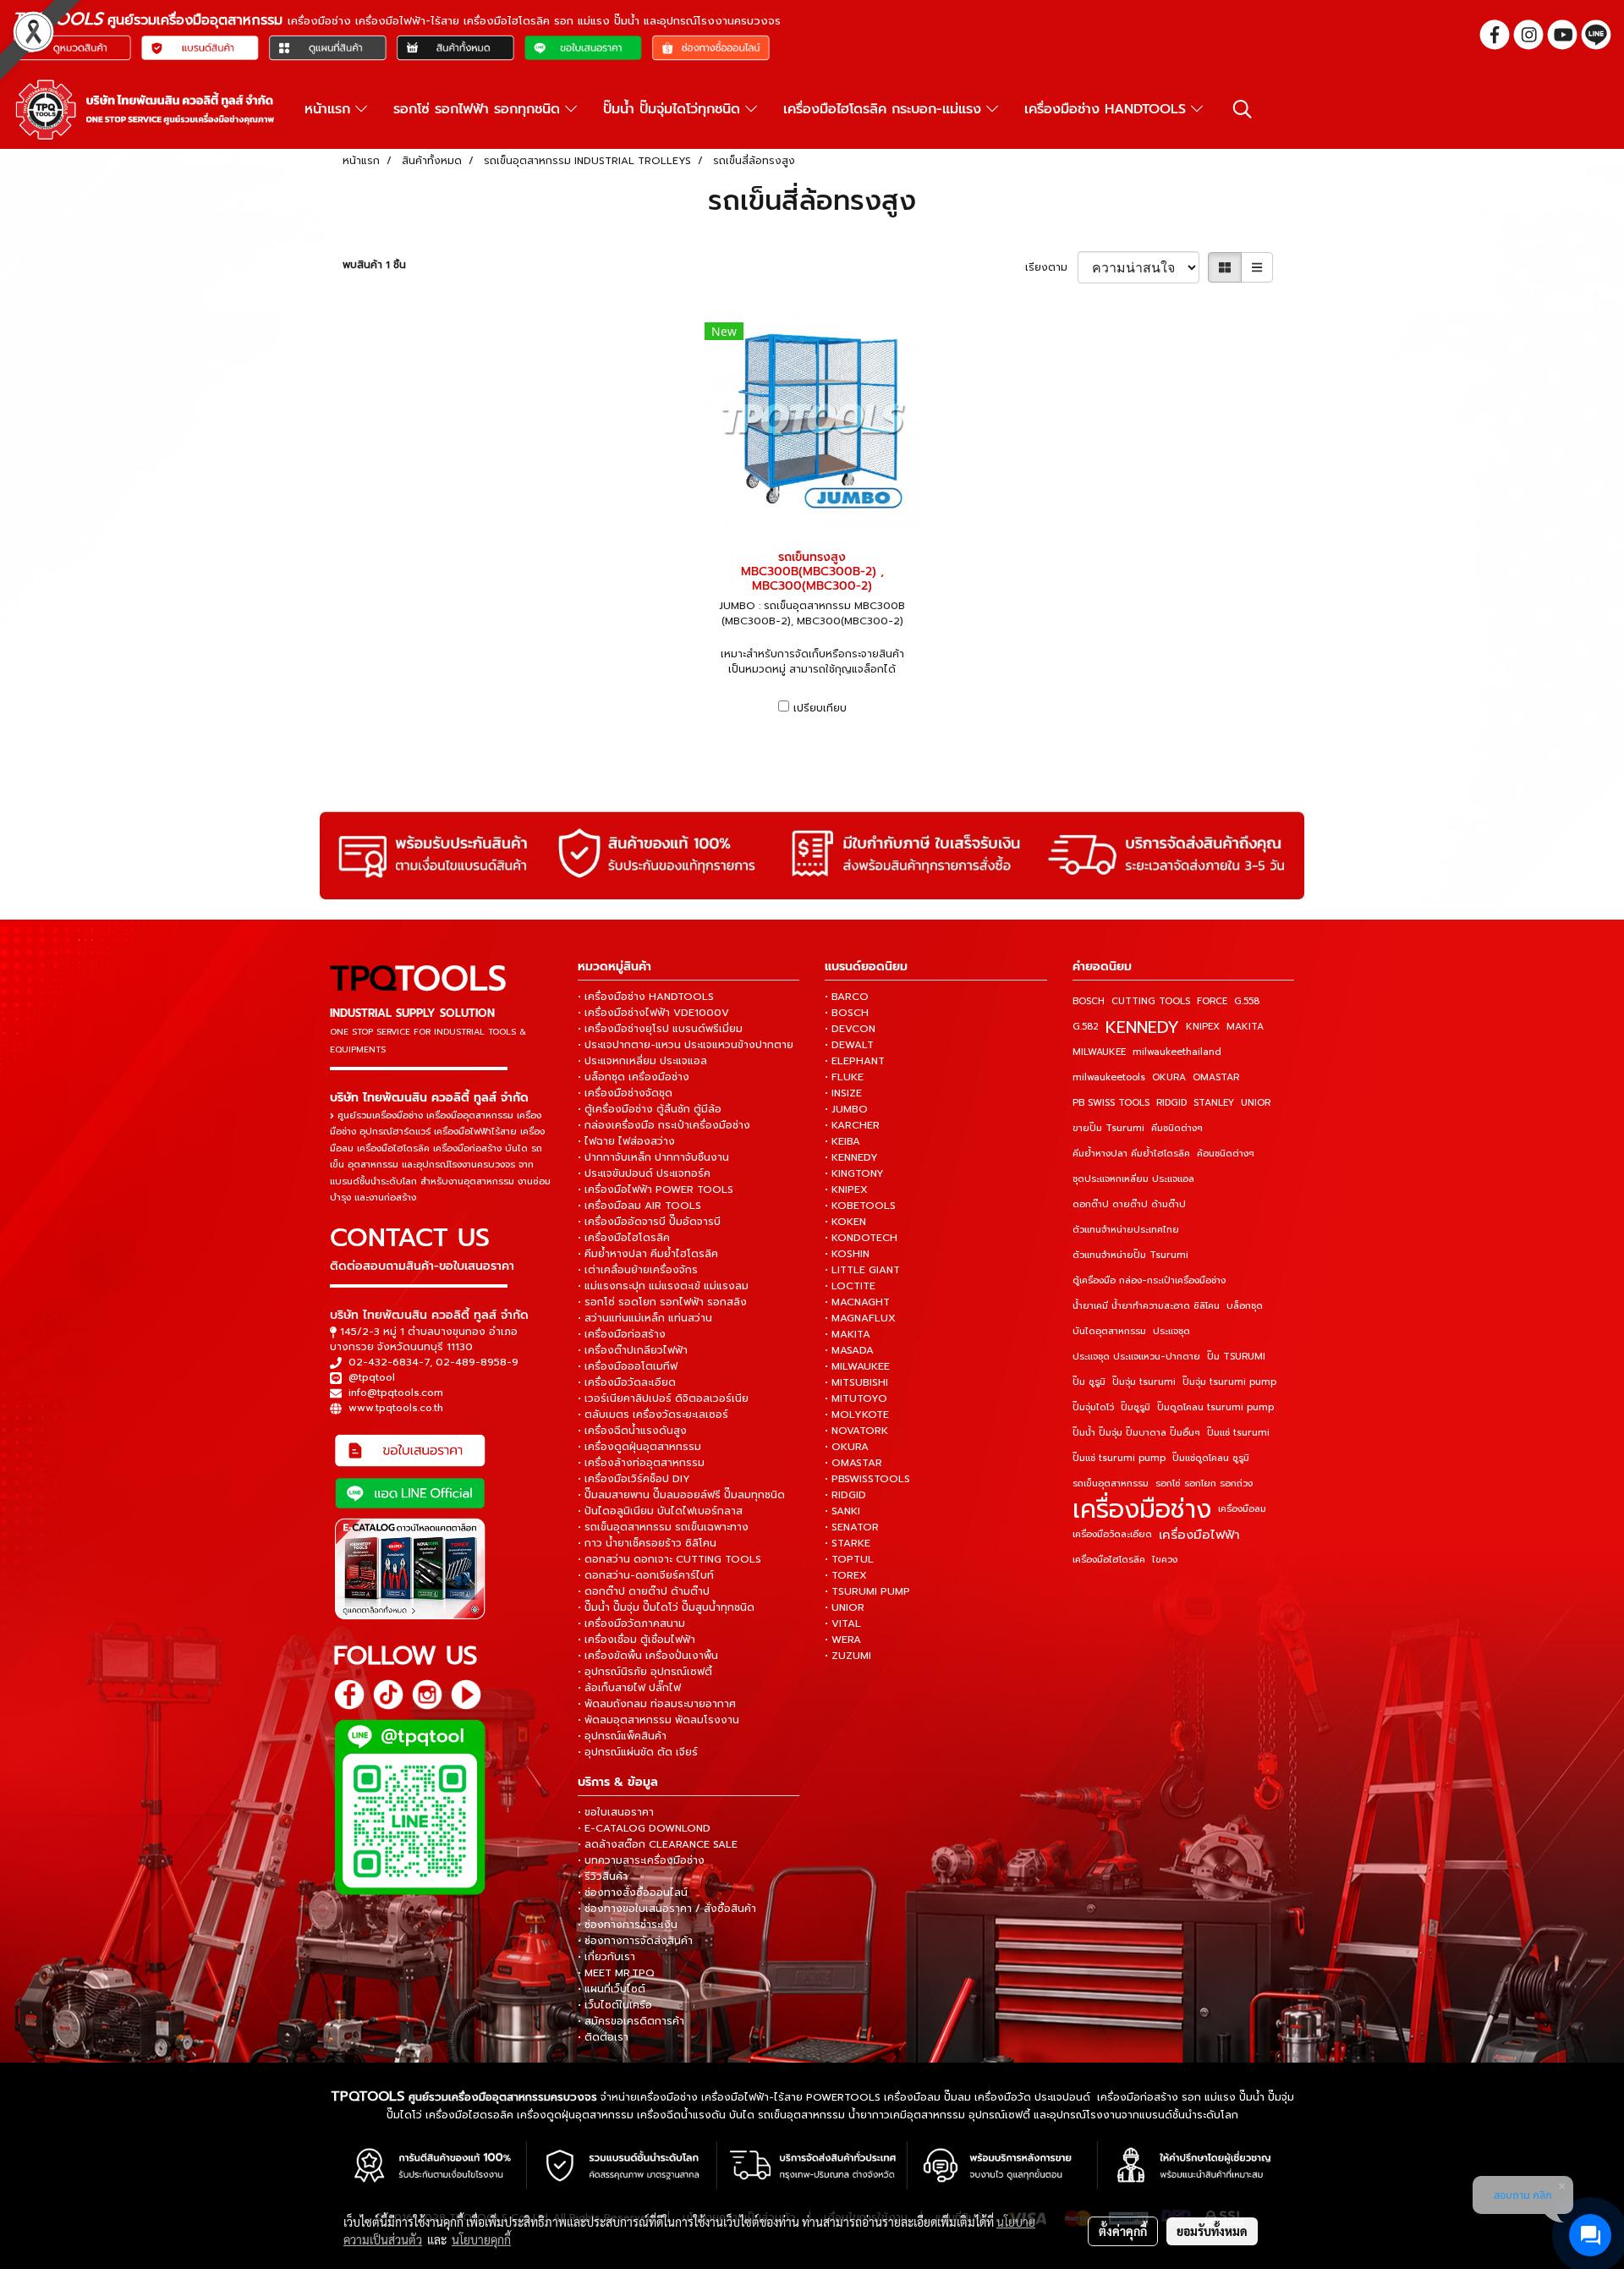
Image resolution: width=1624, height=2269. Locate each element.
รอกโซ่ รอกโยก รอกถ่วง (1204, 1483)
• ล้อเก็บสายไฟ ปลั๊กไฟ (629, 1688)
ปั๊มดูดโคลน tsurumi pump (1215, 1407)
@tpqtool (372, 1377)
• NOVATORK (856, 1431)
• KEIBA (842, 1141)
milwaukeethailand (1177, 1052)
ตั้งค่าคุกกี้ (1123, 2231)
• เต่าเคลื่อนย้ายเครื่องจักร (638, 1270)
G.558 (1247, 1001)
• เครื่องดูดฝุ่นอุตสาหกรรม (639, 1447)
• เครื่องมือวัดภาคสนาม (631, 1623)
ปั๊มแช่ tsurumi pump (1119, 1458)
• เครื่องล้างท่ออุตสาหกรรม (641, 1463)
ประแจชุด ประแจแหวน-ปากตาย (1136, 1357)
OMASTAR (1216, 1077)
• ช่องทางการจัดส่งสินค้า (635, 1941)
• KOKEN (845, 1222)
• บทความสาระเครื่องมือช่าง (641, 1860)
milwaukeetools (1109, 1077)
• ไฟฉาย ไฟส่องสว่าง (626, 1141)
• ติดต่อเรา (603, 2037)
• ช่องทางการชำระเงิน (628, 1925)
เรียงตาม (1051, 267)
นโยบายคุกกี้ (481, 2239)
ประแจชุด (1171, 1331)
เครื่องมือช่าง (1142, 1509)
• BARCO (847, 997)
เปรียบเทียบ (820, 708)
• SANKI (842, 1511)
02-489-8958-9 (477, 1362)
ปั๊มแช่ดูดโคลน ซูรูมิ (1211, 1458)
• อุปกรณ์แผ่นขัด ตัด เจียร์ (638, 1752)
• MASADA (849, 1350)
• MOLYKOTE (857, 1415)
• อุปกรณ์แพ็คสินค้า (622, 1736)
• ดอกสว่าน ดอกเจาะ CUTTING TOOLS (669, 1559)
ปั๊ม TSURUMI (1236, 1357)
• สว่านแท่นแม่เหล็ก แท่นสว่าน (645, 1318)
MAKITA (1245, 1027)
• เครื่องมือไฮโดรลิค (624, 1238)
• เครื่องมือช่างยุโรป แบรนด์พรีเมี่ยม (660, 1029)
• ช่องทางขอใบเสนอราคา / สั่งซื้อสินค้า (667, 1909)
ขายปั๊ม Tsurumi (1108, 1128)
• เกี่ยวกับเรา (606, 1957)
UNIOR (1256, 1103)
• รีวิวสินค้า (603, 1876)
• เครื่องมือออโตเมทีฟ (628, 1366)
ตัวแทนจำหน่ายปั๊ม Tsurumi (1130, 1255)
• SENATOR (852, 1527)
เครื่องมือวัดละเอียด (1112, 1534)
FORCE (1212, 1001)
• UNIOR (845, 1607)
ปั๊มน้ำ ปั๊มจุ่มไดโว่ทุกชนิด (674, 109)
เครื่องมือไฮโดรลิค (1109, 1560)
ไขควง (1165, 1560)
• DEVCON (850, 1029)
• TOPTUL (849, 1559)
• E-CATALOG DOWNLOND (644, 1828)
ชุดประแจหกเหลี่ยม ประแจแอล (1133, 1179)
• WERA (843, 1640)
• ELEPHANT (855, 1061)
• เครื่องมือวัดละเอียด (627, 1382)
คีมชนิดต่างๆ (1177, 1128)
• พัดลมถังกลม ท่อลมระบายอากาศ (657, 1704)
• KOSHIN (847, 1254)
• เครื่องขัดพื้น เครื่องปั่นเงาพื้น (648, 1656)
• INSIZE (843, 1093)
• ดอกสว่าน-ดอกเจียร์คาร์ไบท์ (646, 1575)
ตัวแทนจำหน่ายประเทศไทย (1126, 1230)
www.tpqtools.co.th (396, 1408)
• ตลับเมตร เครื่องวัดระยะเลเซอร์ (653, 1415)
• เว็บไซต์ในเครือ (615, 2005)
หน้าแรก (330, 109)
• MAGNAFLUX (860, 1318)
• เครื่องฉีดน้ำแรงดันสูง (632, 1431)
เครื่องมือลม (1242, 1509)
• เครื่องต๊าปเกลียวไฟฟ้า (633, 1350)
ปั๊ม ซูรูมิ (1089, 1382)
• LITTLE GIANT (862, 1270)
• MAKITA (848, 1334)
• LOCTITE (850, 1286)
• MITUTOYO (856, 1398)
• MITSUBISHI (856, 1382)
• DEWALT (849, 1045)
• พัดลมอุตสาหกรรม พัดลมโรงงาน (658, 1720)
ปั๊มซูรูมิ (1136, 1407)
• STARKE (848, 1543)
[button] (1243, 109)
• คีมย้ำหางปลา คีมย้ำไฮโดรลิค (648, 1254)
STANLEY (1214, 1103)
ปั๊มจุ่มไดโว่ (1093, 1407)
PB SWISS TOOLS (1111, 1103)
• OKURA (847, 1447)
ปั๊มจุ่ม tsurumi (1144, 1382)
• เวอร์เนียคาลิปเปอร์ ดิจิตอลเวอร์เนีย (663, 1398)
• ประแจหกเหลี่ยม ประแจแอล (642, 1061)
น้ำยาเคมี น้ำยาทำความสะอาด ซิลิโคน (1146, 1306)
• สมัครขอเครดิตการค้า (631, 2021)
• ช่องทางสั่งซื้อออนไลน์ (633, 1893)
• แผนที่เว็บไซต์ (612, 1989)
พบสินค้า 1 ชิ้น (374, 265)
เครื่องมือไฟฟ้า (1199, 1535)
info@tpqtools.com (396, 1393)
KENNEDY (1142, 1027)
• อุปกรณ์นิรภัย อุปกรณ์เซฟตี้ (645, 1672)
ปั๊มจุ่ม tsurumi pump (1229, 1382)
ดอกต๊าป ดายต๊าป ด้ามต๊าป (1129, 1204)
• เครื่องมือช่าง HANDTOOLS (646, 997)
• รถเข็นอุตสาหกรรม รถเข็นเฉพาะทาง (663, 1527)
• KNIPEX (846, 1189)
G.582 (1086, 1027)
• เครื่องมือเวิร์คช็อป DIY (634, 1479)
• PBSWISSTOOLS (867, 1479)
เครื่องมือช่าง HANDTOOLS (1108, 109)
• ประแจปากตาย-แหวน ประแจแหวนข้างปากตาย (686, 1045)
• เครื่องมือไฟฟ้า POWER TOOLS (656, 1189)
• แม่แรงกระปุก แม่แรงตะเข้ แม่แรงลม (663, 1286)
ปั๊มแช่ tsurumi (1238, 1433)
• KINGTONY (854, 1173)
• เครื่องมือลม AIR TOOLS (639, 1206)
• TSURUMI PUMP (867, 1591)
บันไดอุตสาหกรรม (1109, 1331)
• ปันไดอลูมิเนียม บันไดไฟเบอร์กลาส (660, 1511)
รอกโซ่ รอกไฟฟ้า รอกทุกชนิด (479, 109)
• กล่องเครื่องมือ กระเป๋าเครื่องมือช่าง (664, 1125)
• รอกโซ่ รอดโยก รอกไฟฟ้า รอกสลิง (662, 1302)
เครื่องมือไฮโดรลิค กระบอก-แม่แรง (885, 109)
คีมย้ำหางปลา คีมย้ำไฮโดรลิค (1131, 1154)
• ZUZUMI (848, 1656)
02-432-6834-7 (389, 1362)
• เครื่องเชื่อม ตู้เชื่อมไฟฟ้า (636, 1640)
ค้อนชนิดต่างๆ (1226, 1154)
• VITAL (843, 1623)
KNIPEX (1203, 1027)
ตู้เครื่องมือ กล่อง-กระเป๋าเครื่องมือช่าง (1149, 1280)
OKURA (1169, 1077)
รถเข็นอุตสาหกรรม (1111, 1483)
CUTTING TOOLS (1151, 1001)
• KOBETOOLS (860, 1206)
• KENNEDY (851, 1157)
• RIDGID (845, 1495)
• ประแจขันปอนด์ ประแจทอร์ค (644, 1173)
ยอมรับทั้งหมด (1212, 2231)
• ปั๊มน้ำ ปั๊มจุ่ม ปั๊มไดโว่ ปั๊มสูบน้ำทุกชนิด (666, 1607)
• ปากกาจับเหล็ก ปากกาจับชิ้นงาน (653, 1157)
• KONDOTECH (861, 1238)
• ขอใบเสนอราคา (616, 1812)
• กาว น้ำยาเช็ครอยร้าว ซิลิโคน (647, 1543)
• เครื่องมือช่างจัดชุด (625, 1093)
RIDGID (1171, 1103)
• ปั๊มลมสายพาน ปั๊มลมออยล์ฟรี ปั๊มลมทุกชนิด (681, 1495)
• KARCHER (852, 1125)
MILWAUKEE (1099, 1052)
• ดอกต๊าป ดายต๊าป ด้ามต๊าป (644, 1591)
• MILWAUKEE (857, 1366)
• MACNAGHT (857, 1302)
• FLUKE (844, 1077)
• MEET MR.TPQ (616, 1973)
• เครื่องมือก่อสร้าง (622, 1334)
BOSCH (1089, 1001)
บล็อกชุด (1245, 1306)
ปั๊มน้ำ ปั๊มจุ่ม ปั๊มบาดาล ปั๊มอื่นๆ (1136, 1433)
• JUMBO (846, 1109)
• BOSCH (847, 1013)
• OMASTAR (853, 1463)
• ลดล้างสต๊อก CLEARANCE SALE (658, 1844)
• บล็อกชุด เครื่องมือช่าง (634, 1077)
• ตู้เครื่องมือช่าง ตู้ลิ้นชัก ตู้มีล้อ (650, 1109)
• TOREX (846, 1575)
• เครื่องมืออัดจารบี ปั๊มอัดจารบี (649, 1222)
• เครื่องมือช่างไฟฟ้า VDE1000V (653, 1013)
